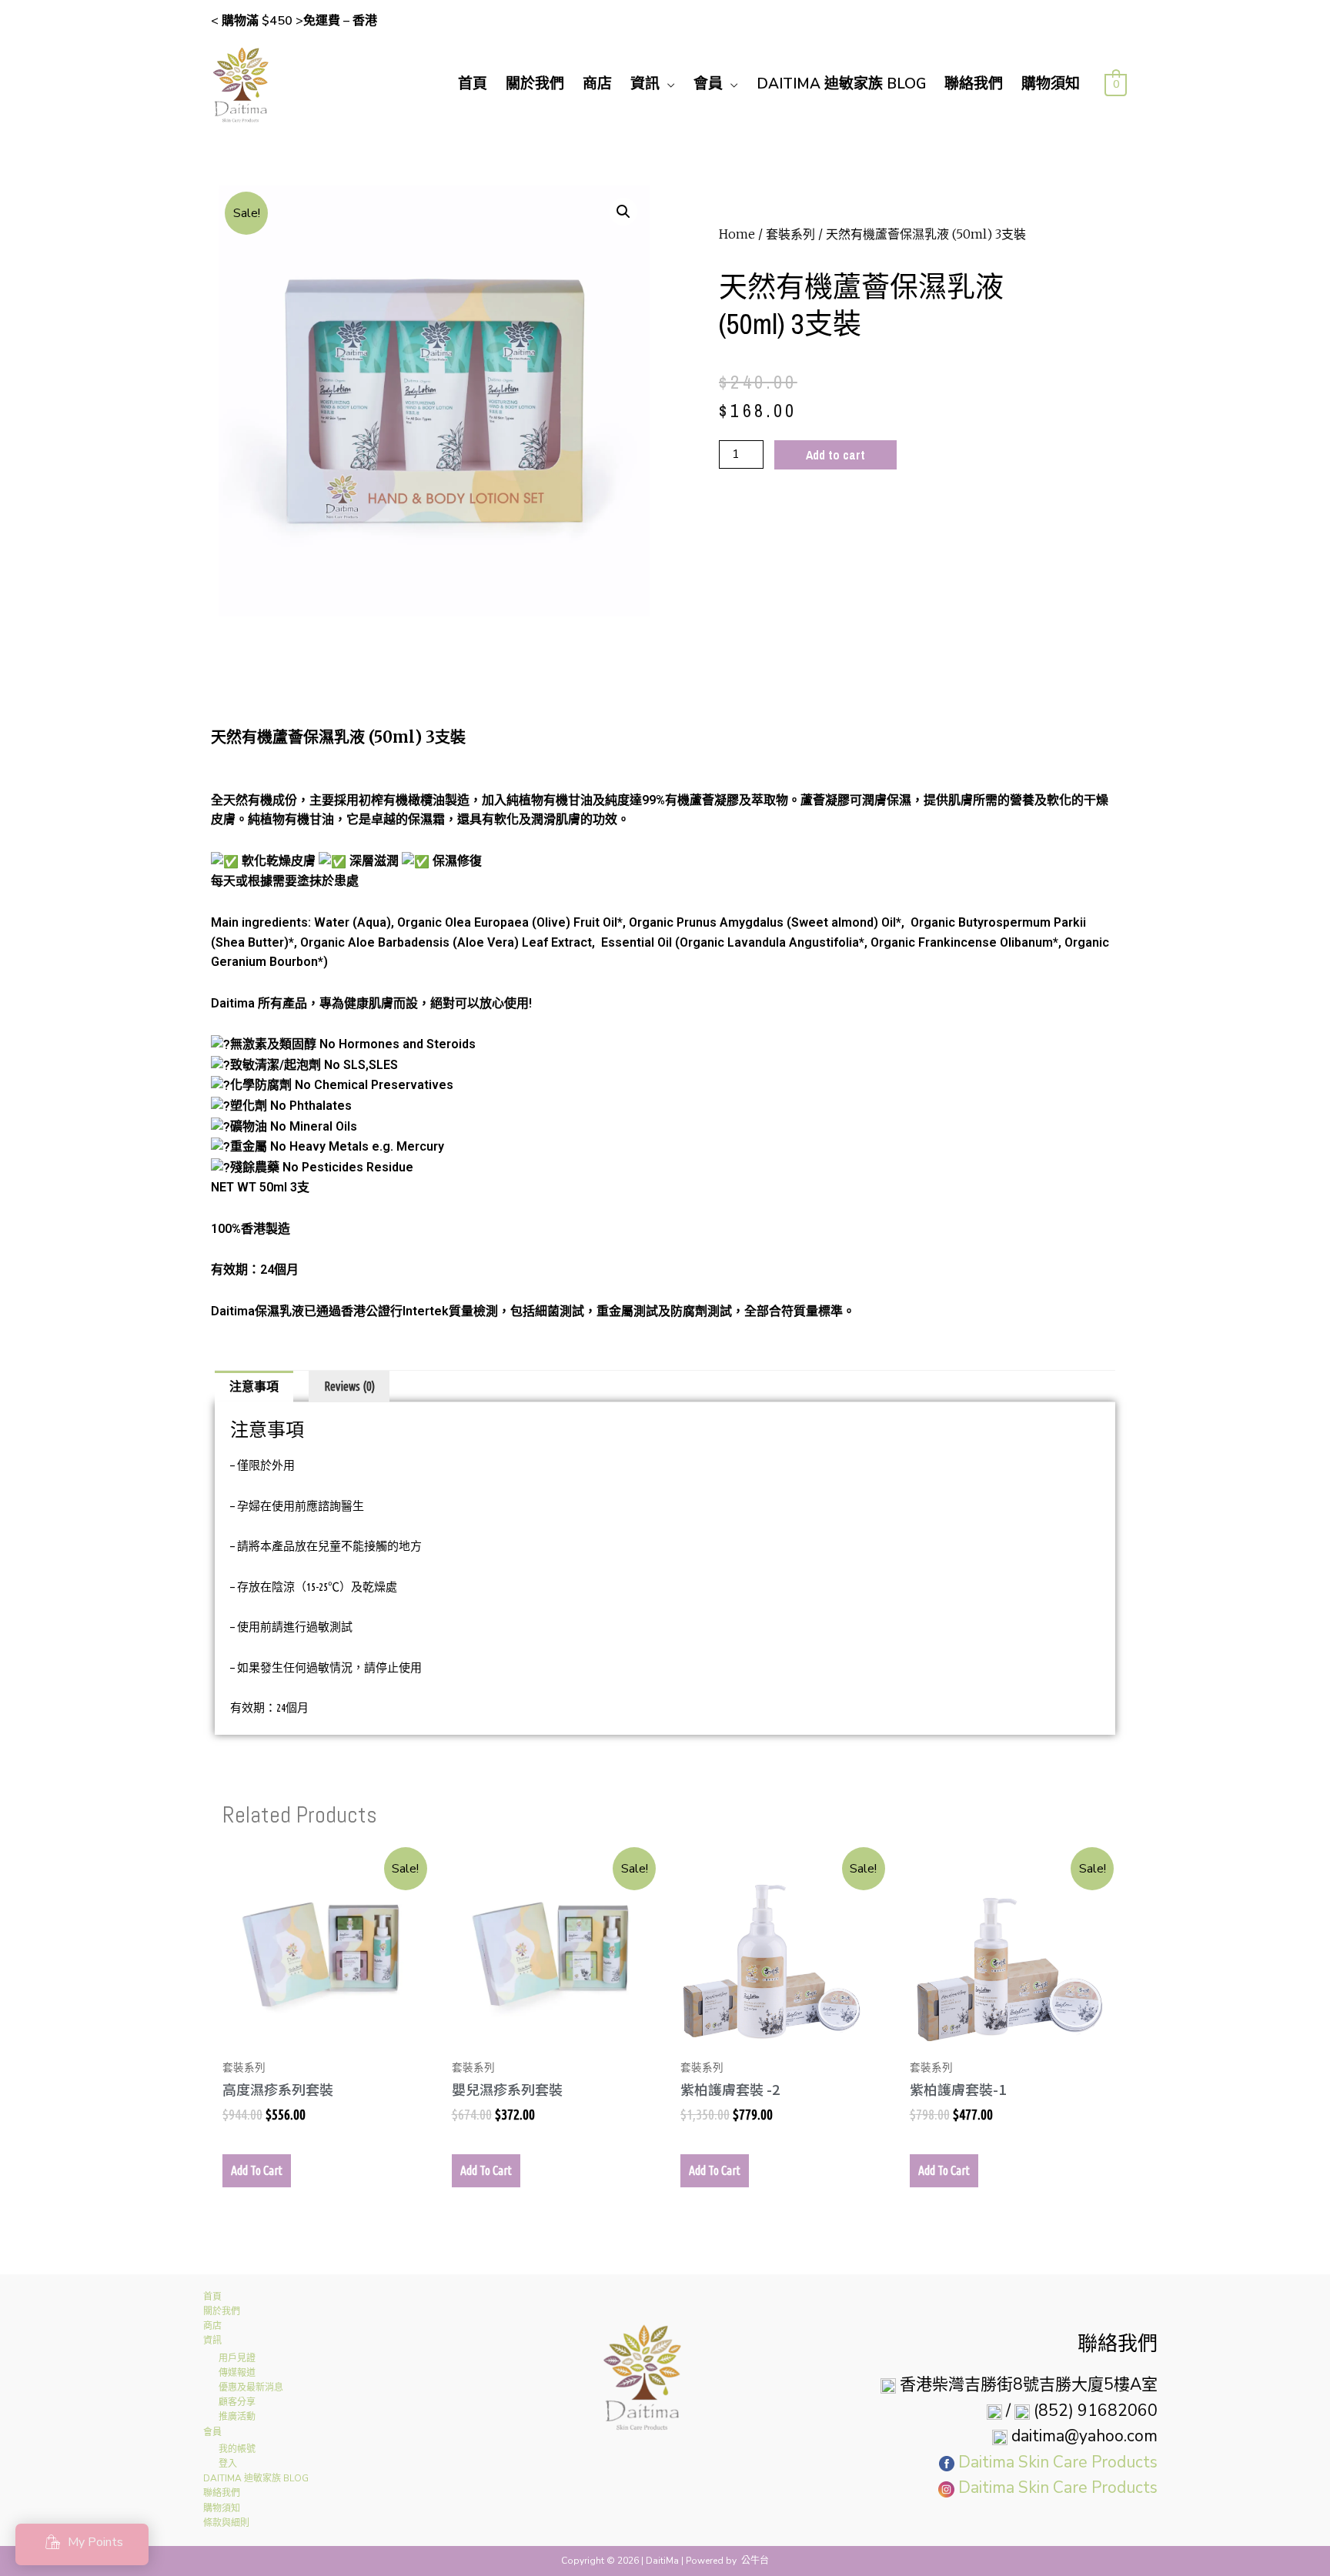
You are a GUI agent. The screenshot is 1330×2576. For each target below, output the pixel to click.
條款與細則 (226, 2523)
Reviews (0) (349, 1386)
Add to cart (835, 455)
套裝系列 (790, 234)
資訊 (645, 84)
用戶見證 (237, 2358)
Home (737, 234)
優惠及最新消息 (251, 2387)
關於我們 (535, 84)
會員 (708, 84)
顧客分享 (237, 2402)
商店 (597, 84)
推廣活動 (237, 2417)
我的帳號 (237, 2449)
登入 (228, 2464)
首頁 (473, 84)
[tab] (254, 1387)
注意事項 (254, 1386)
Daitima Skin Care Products (1058, 2462)
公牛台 (755, 2561)
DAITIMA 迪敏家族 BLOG (841, 84)
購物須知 (1051, 84)
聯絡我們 (974, 84)
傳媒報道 (237, 2373)
